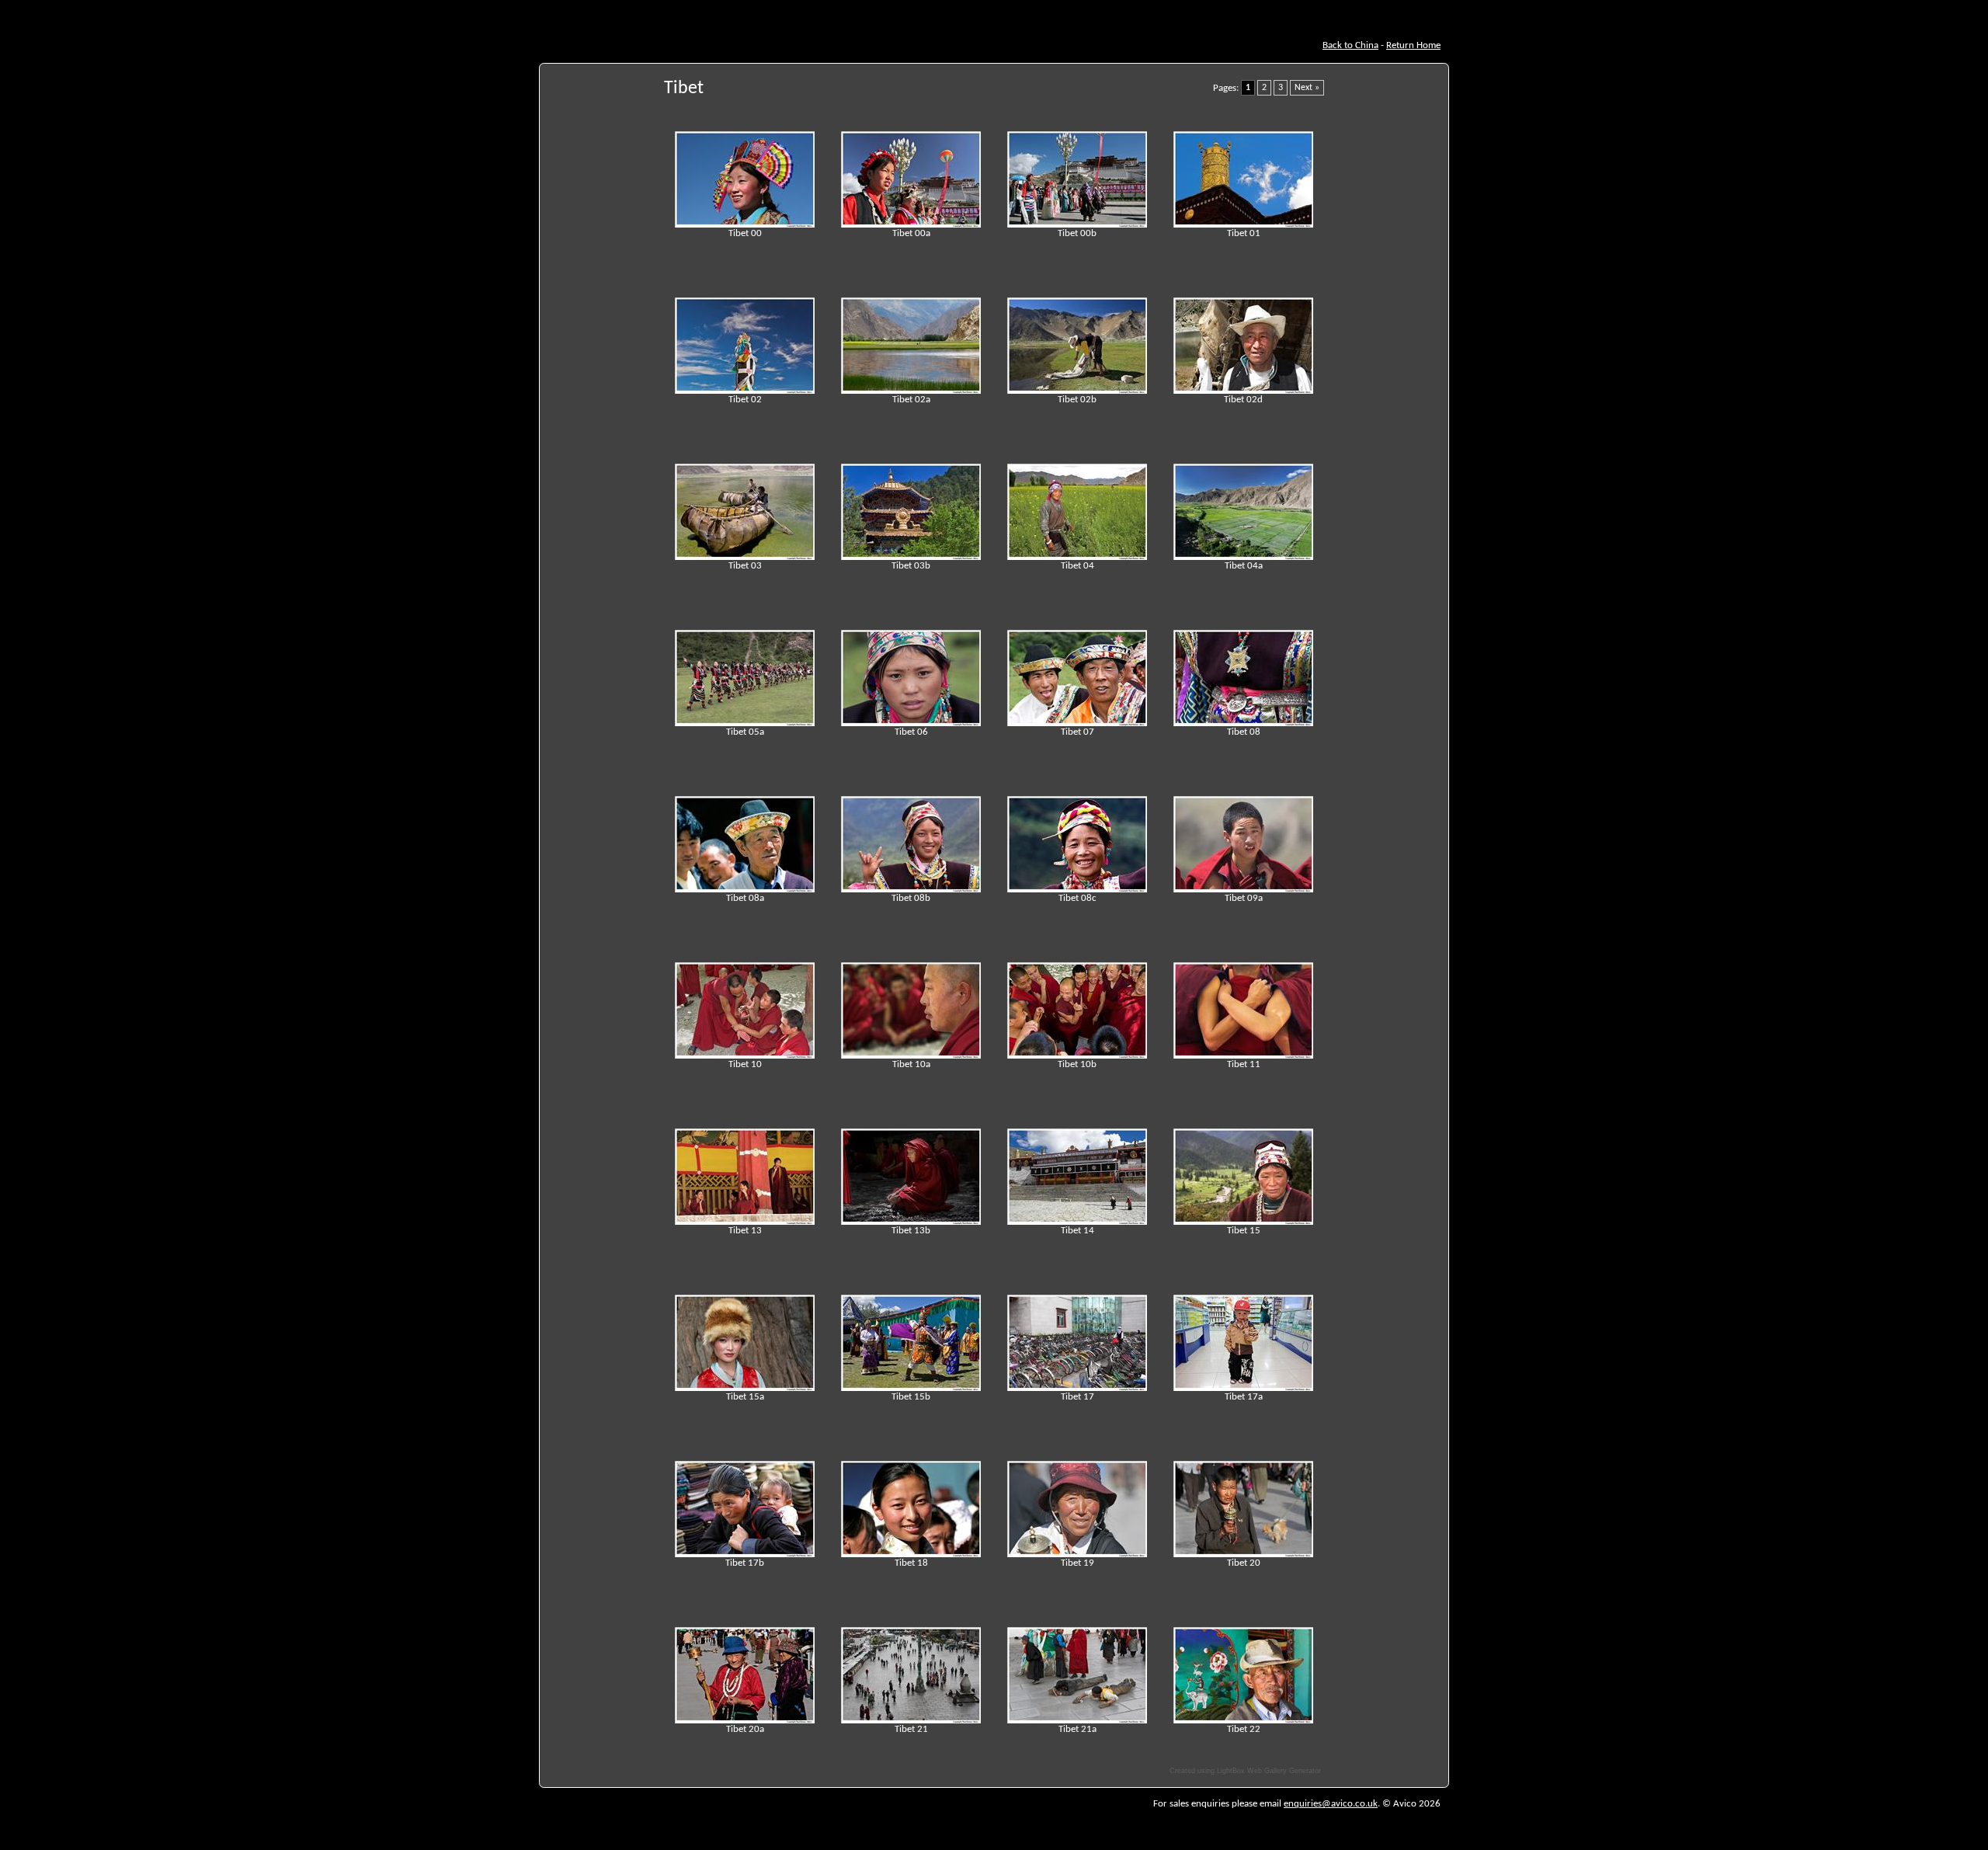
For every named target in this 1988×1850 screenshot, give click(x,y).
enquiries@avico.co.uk (1331, 1804)
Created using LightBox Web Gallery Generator (1245, 1771)
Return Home (1413, 45)
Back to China (1350, 45)
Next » (1307, 88)
